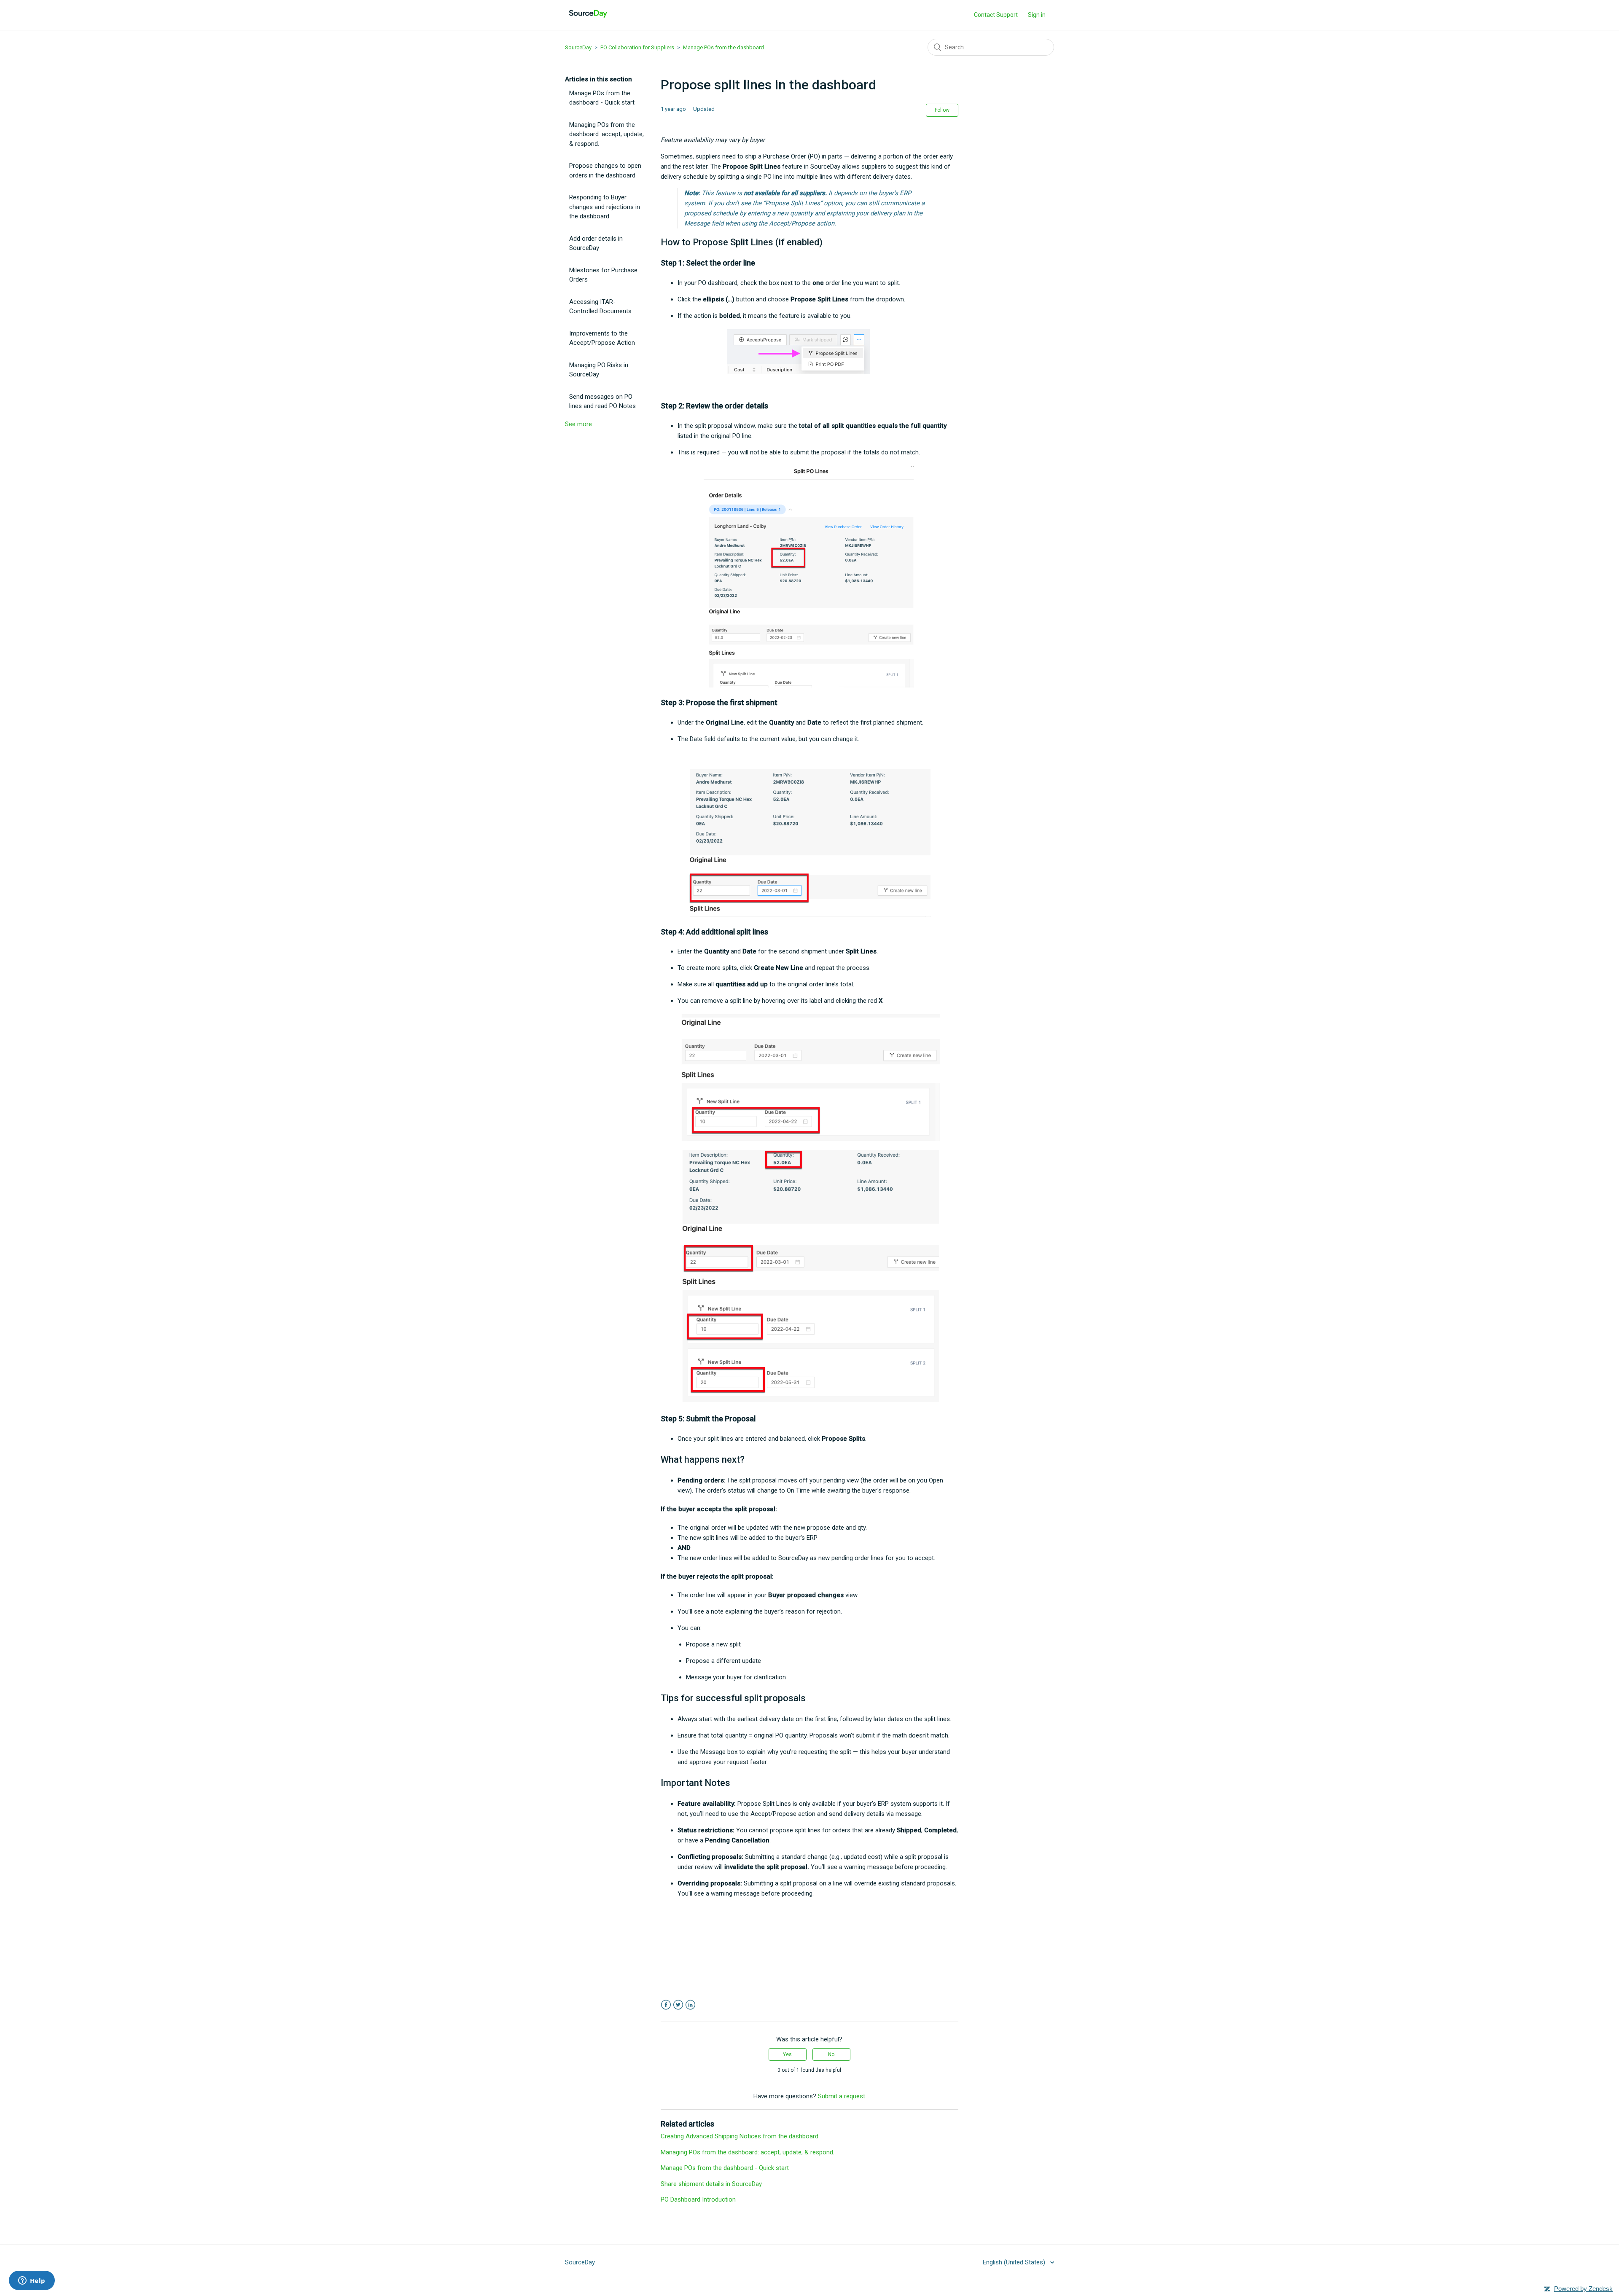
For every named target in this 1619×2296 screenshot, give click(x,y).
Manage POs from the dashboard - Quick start (602, 98)
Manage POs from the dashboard (723, 47)
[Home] (588, 19)
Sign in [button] (1037, 15)
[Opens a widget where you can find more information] (32, 2281)
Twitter (678, 2005)
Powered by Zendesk (1583, 2289)
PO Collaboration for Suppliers (637, 47)
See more (578, 424)
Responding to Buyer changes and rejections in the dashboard (605, 207)
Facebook (666, 2005)
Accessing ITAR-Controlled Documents (600, 307)
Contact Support (996, 15)
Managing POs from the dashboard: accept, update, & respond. (606, 134)
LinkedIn (690, 2005)
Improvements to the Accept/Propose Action (602, 338)
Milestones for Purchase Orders (603, 275)
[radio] (788, 2054)
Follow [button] (942, 110)
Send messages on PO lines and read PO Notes (602, 401)
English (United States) (1015, 2262)
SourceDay (578, 47)
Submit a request (842, 2096)
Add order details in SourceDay (596, 243)
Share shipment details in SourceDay (711, 2184)
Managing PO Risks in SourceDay (599, 370)
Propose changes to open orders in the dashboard (605, 171)
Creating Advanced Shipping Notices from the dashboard (740, 2136)
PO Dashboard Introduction (698, 2199)
